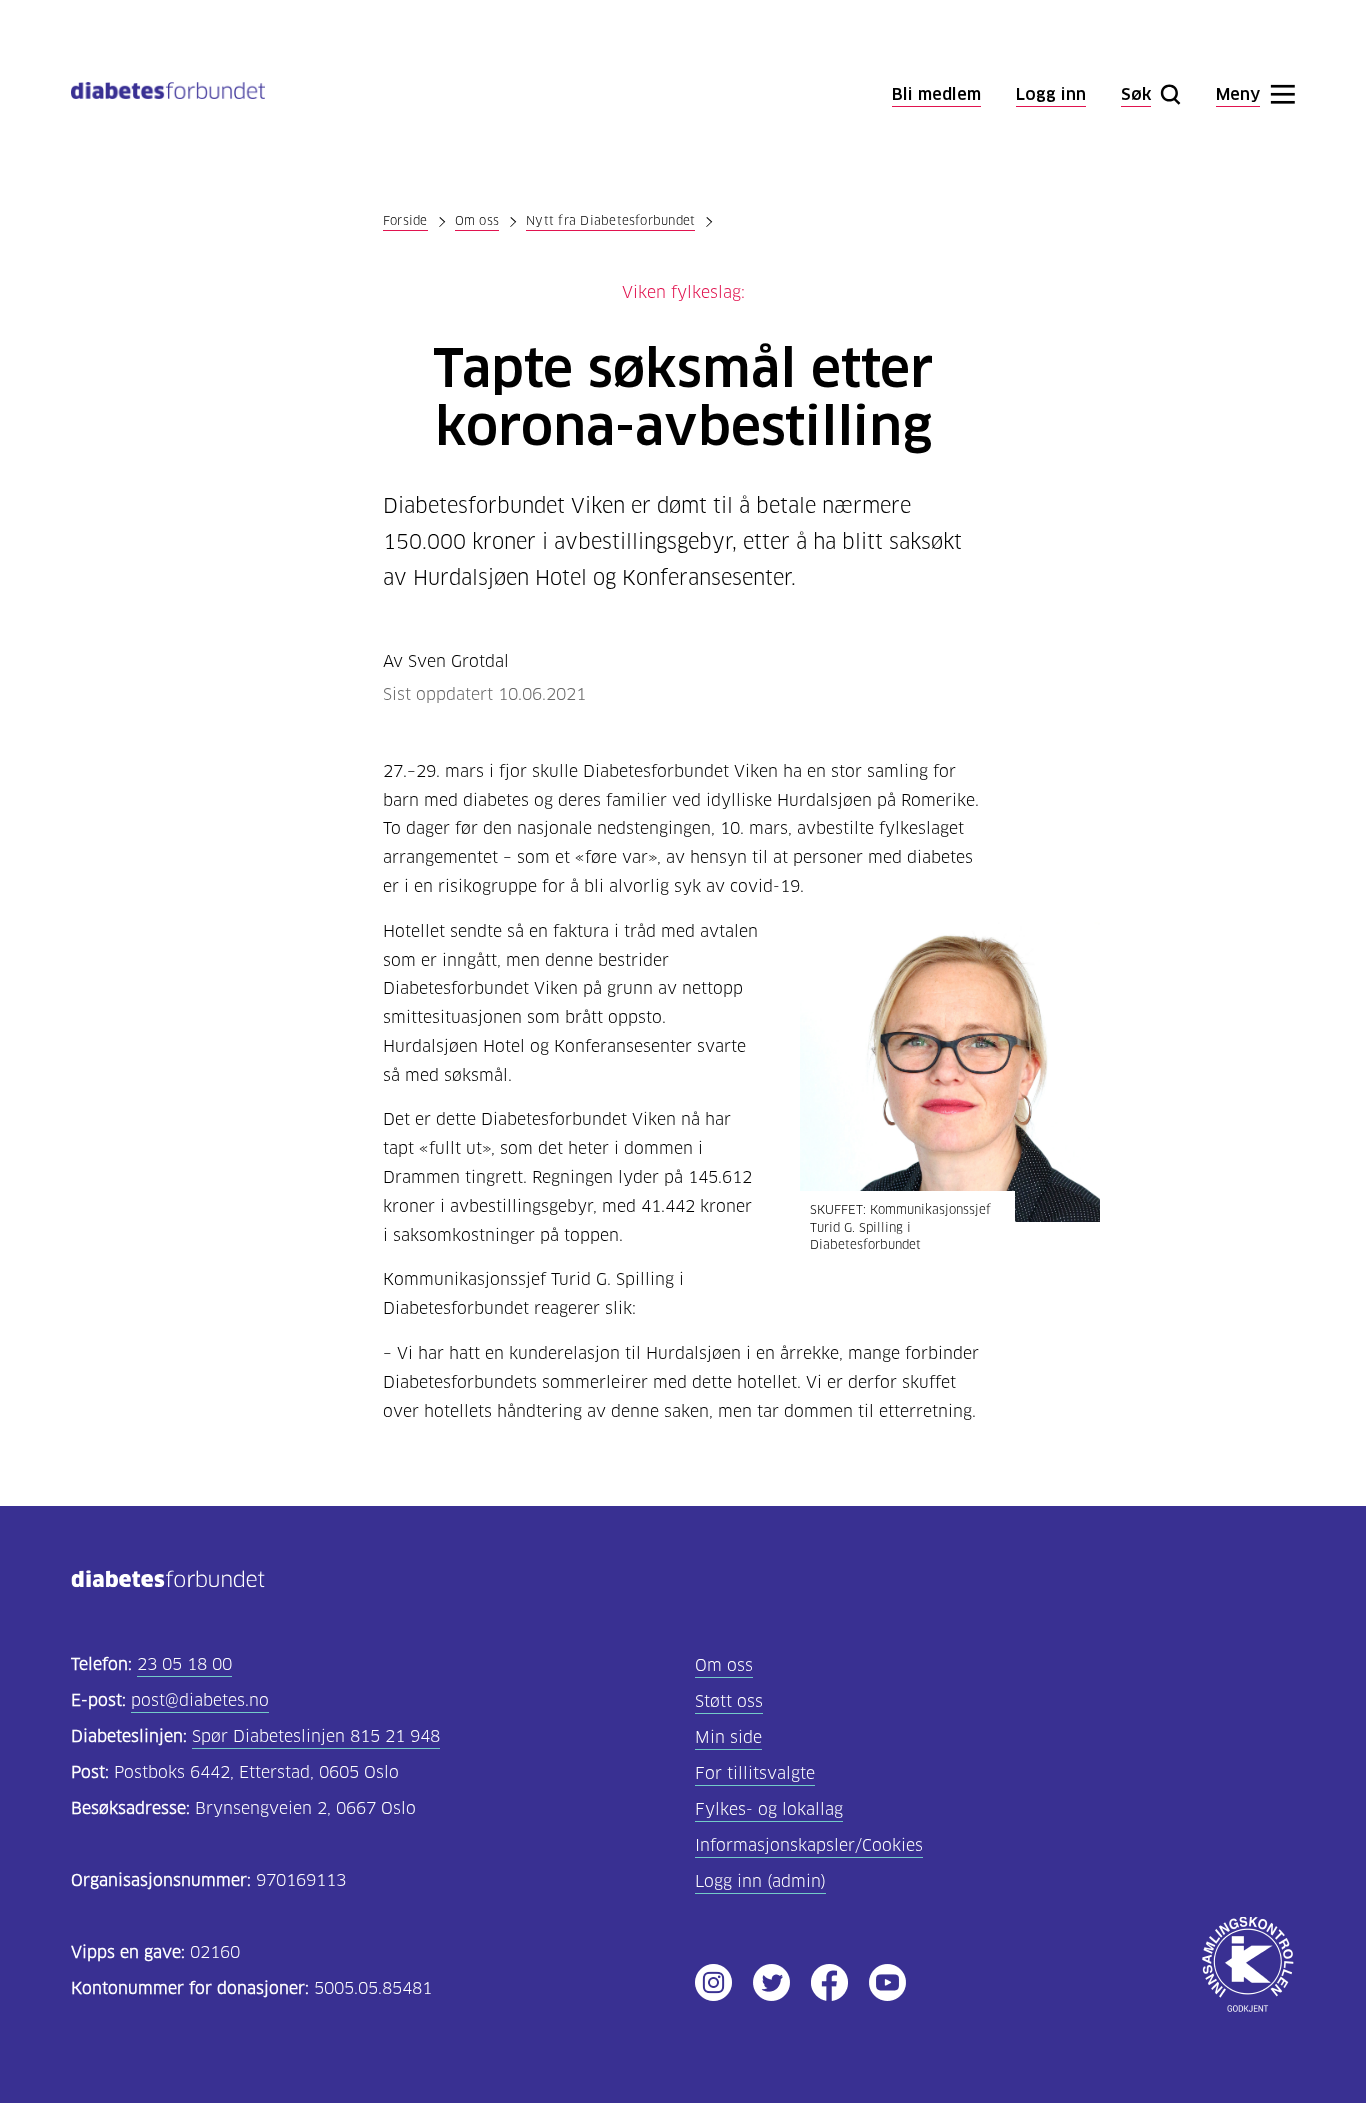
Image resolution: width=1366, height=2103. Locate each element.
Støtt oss (729, 1701)
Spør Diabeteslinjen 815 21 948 (316, 1736)
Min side (728, 1737)
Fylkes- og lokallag (769, 1809)
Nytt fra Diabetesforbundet (610, 220)
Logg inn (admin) (760, 1881)
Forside (405, 220)
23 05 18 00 (184, 1664)
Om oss (477, 220)
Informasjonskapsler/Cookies (809, 1845)
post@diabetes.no (200, 1700)
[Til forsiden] (168, 94)
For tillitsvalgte (755, 1773)
